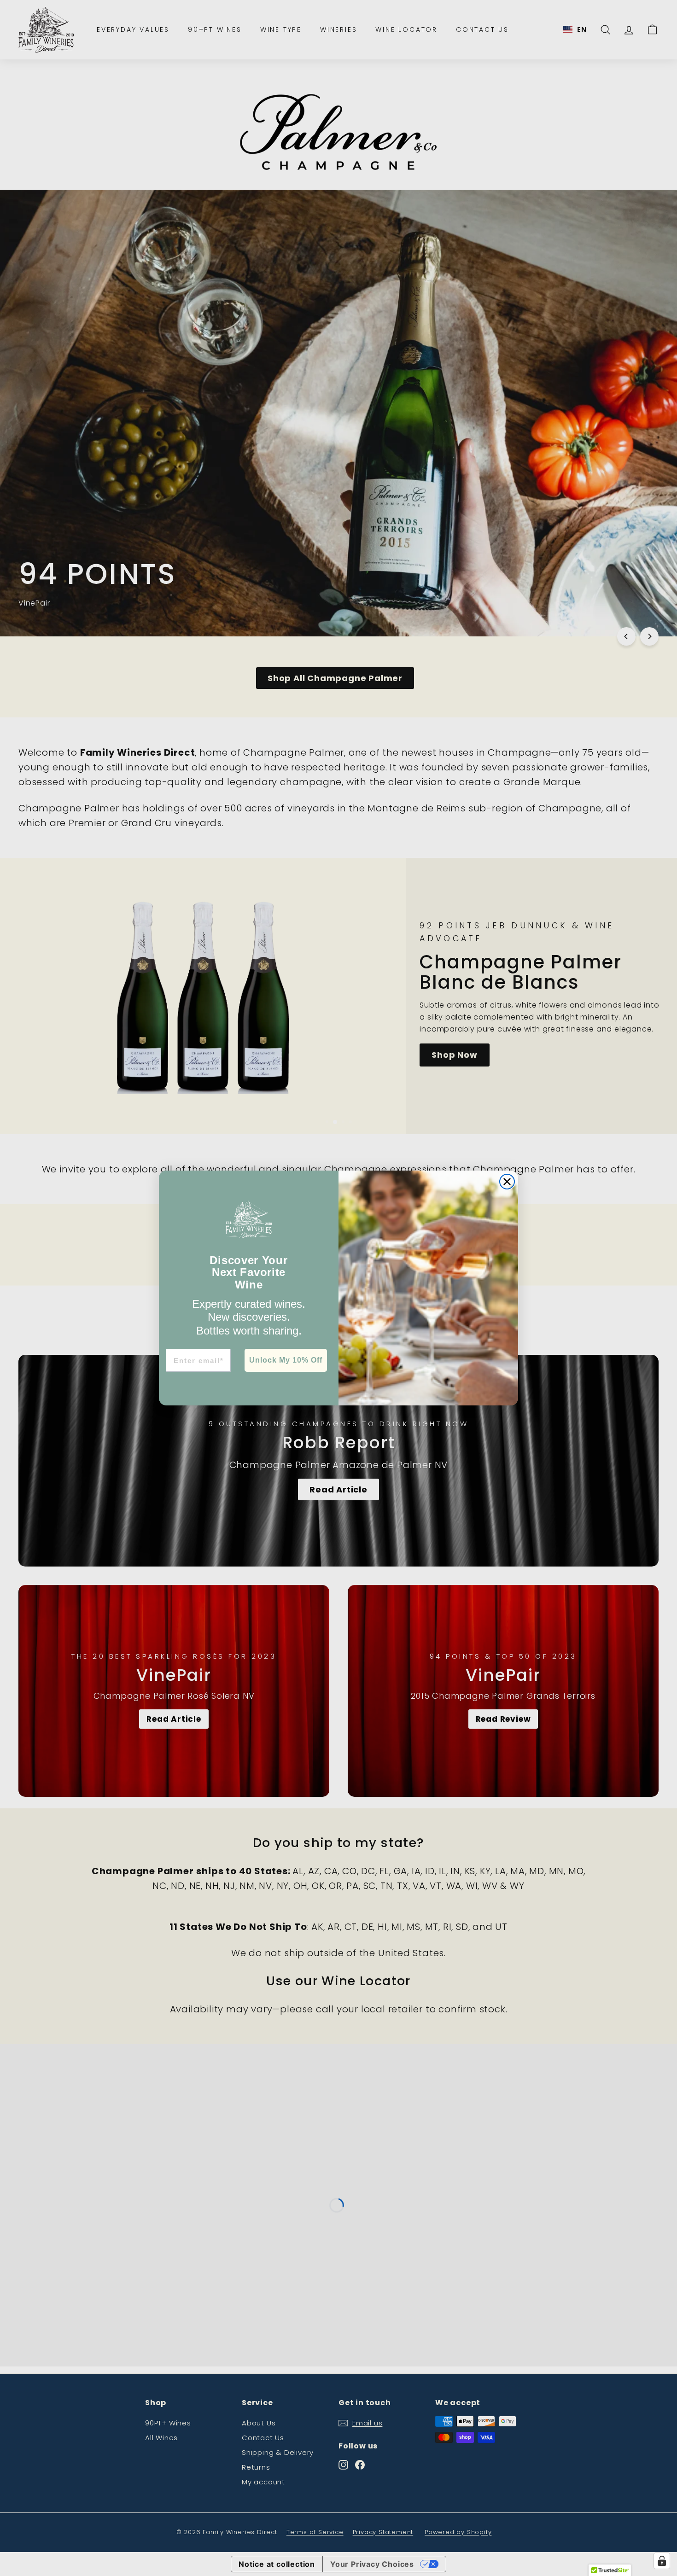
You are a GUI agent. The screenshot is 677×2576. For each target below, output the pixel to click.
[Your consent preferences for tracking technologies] (662, 2561)
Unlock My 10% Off (286, 1360)
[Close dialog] (507, 1182)
